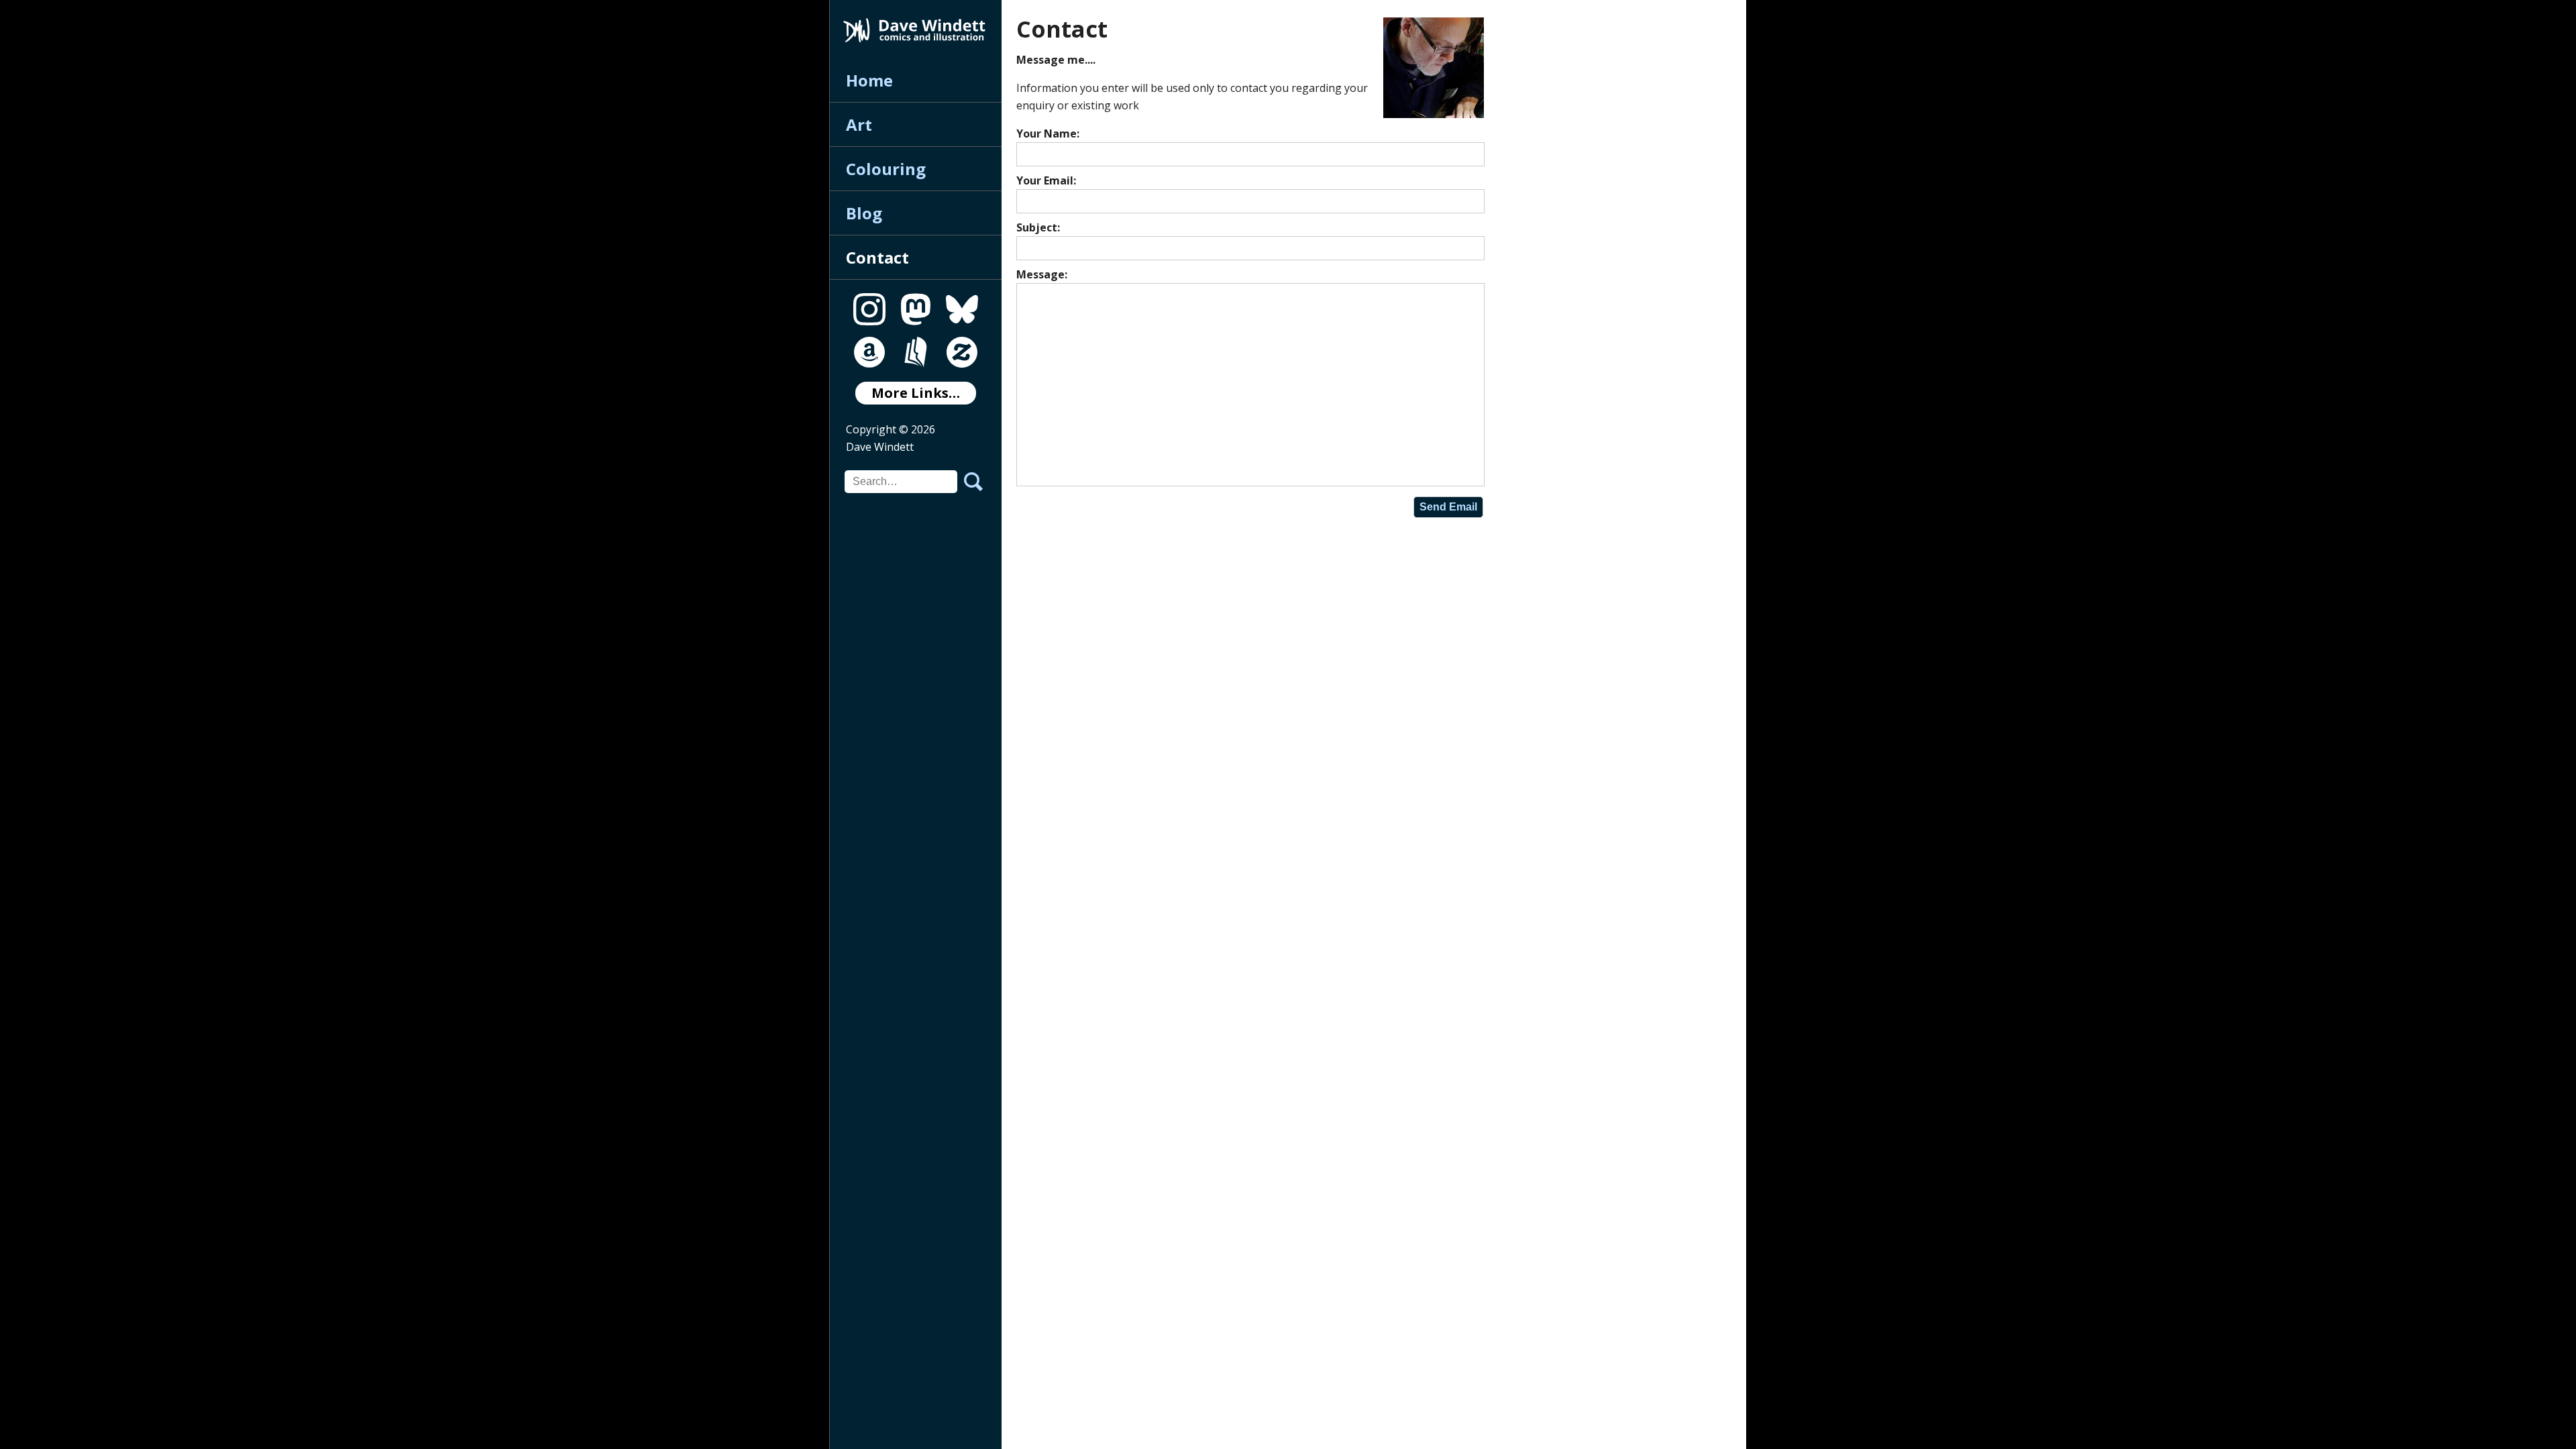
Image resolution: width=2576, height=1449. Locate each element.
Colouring (886, 169)
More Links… (916, 393)
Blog (864, 213)
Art (859, 124)
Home (869, 80)
